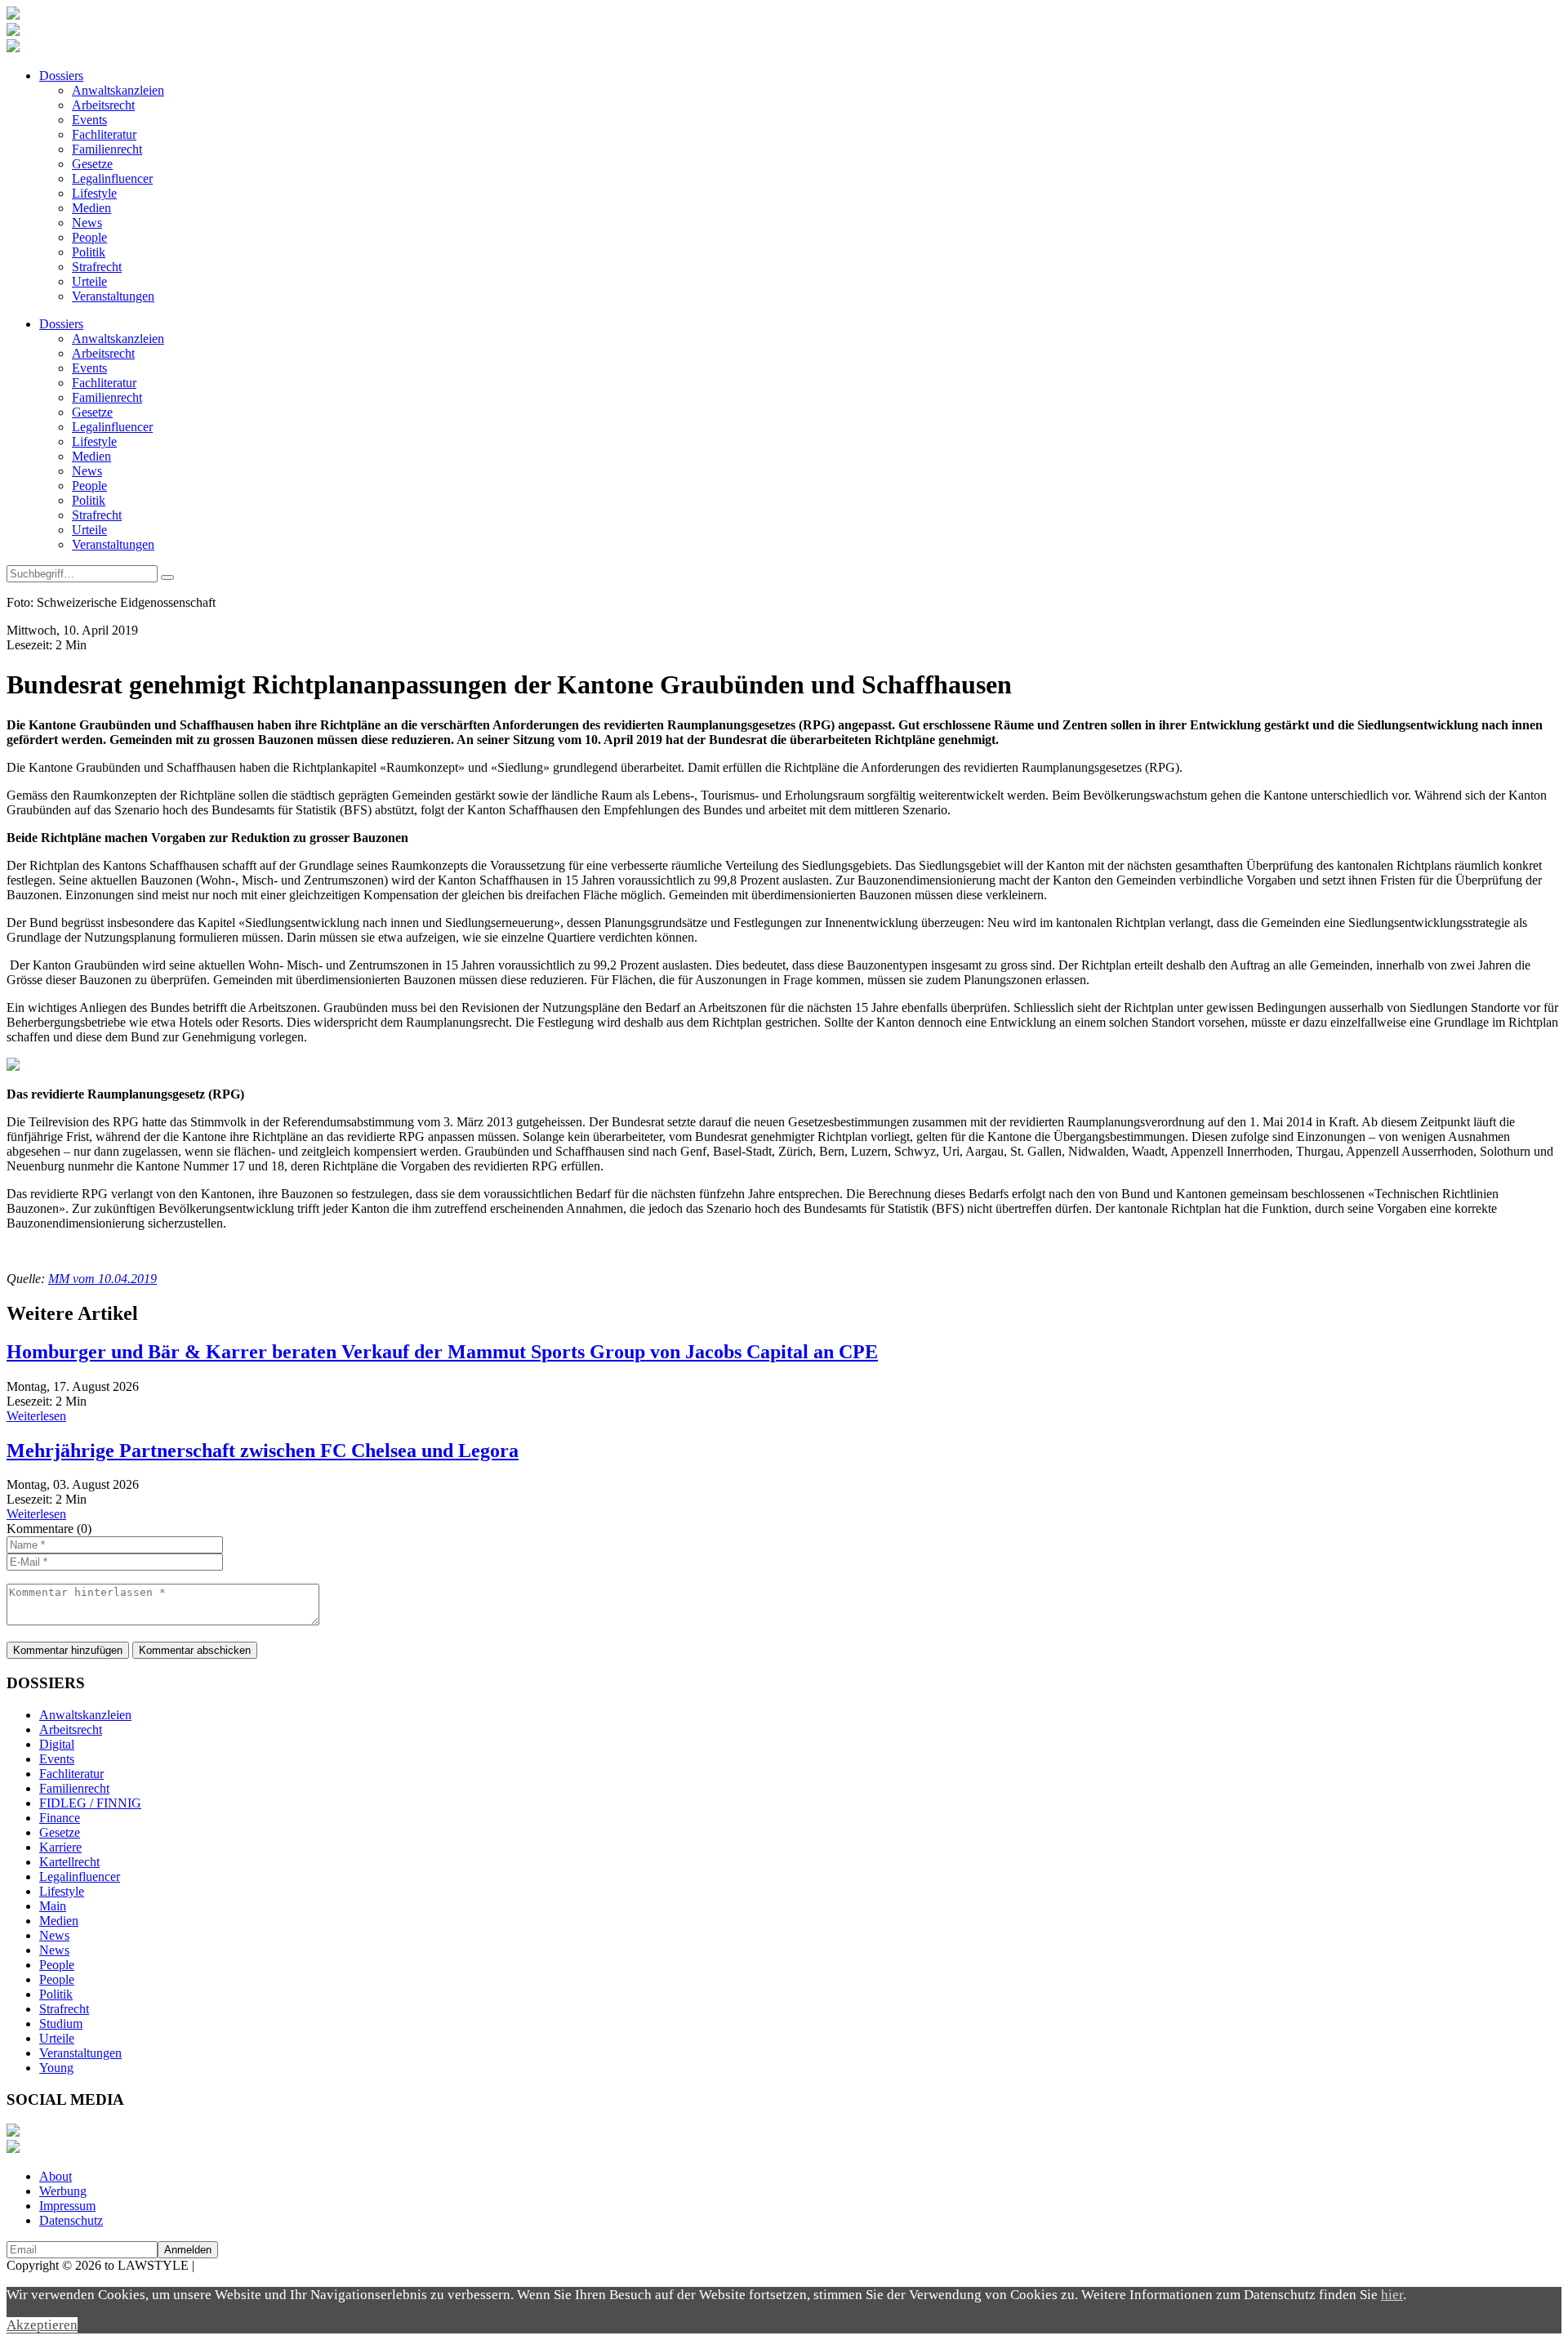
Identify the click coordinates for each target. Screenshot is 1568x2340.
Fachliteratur (104, 134)
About (56, 2176)
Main (53, 1906)
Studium (61, 2024)
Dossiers (61, 76)
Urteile (89, 281)
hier (1392, 2295)
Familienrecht (107, 149)
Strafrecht (97, 267)
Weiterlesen (36, 1416)
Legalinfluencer (112, 178)
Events (89, 120)
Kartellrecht (69, 1862)
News (87, 223)
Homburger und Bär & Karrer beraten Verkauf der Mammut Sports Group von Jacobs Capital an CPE (442, 1352)
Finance (60, 1818)
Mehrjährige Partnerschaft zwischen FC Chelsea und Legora (263, 1451)
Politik (89, 252)
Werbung (63, 2191)
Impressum (67, 2206)
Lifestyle (94, 193)
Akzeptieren (42, 2325)
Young (56, 2068)
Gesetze (92, 164)
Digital (57, 1744)
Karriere (60, 1847)
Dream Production (245, 2265)
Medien (91, 208)
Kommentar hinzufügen (68, 1650)
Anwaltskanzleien (118, 90)
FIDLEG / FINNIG (90, 1803)
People (89, 237)
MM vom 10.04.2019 (102, 1279)
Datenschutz (71, 2220)
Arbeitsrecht (103, 105)
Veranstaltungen (113, 296)
